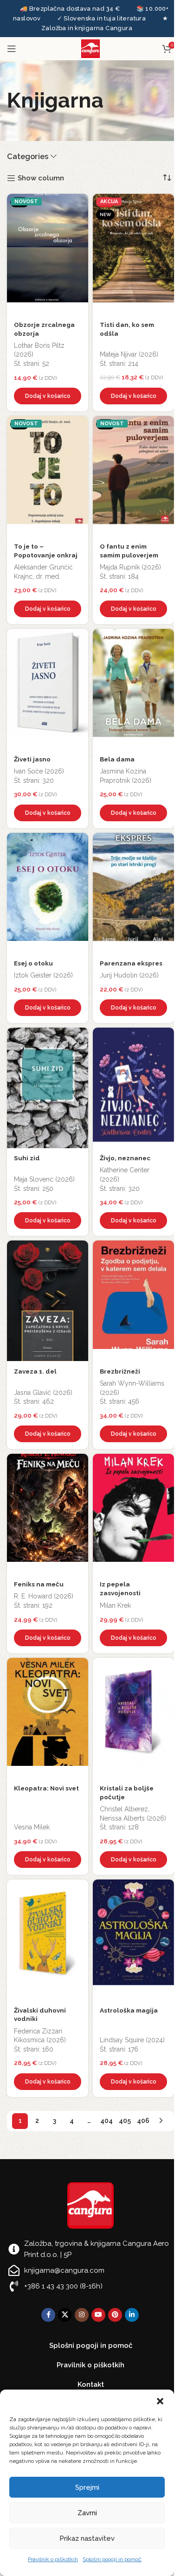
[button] (160, 2401)
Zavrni (87, 2513)
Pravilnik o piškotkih (53, 2559)
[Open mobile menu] (12, 49)
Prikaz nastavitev (87, 2538)
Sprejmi (87, 2487)
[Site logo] (90, 48)
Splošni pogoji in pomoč (112, 2559)
